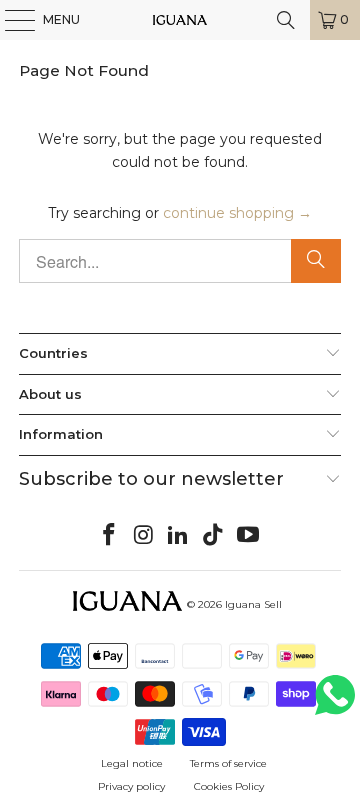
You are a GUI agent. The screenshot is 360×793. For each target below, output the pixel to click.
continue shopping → (237, 213)
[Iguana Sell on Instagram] (144, 536)
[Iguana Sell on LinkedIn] (179, 536)
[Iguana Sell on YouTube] (249, 536)
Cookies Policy (229, 786)
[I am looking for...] (286, 20)
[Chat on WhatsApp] (335, 703)
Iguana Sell (253, 604)
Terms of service (228, 763)
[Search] (316, 261)
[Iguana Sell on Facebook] (110, 536)
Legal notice (132, 763)
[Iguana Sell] (180, 20)
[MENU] (10, 20)
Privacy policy (131, 786)
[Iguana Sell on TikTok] (214, 536)
